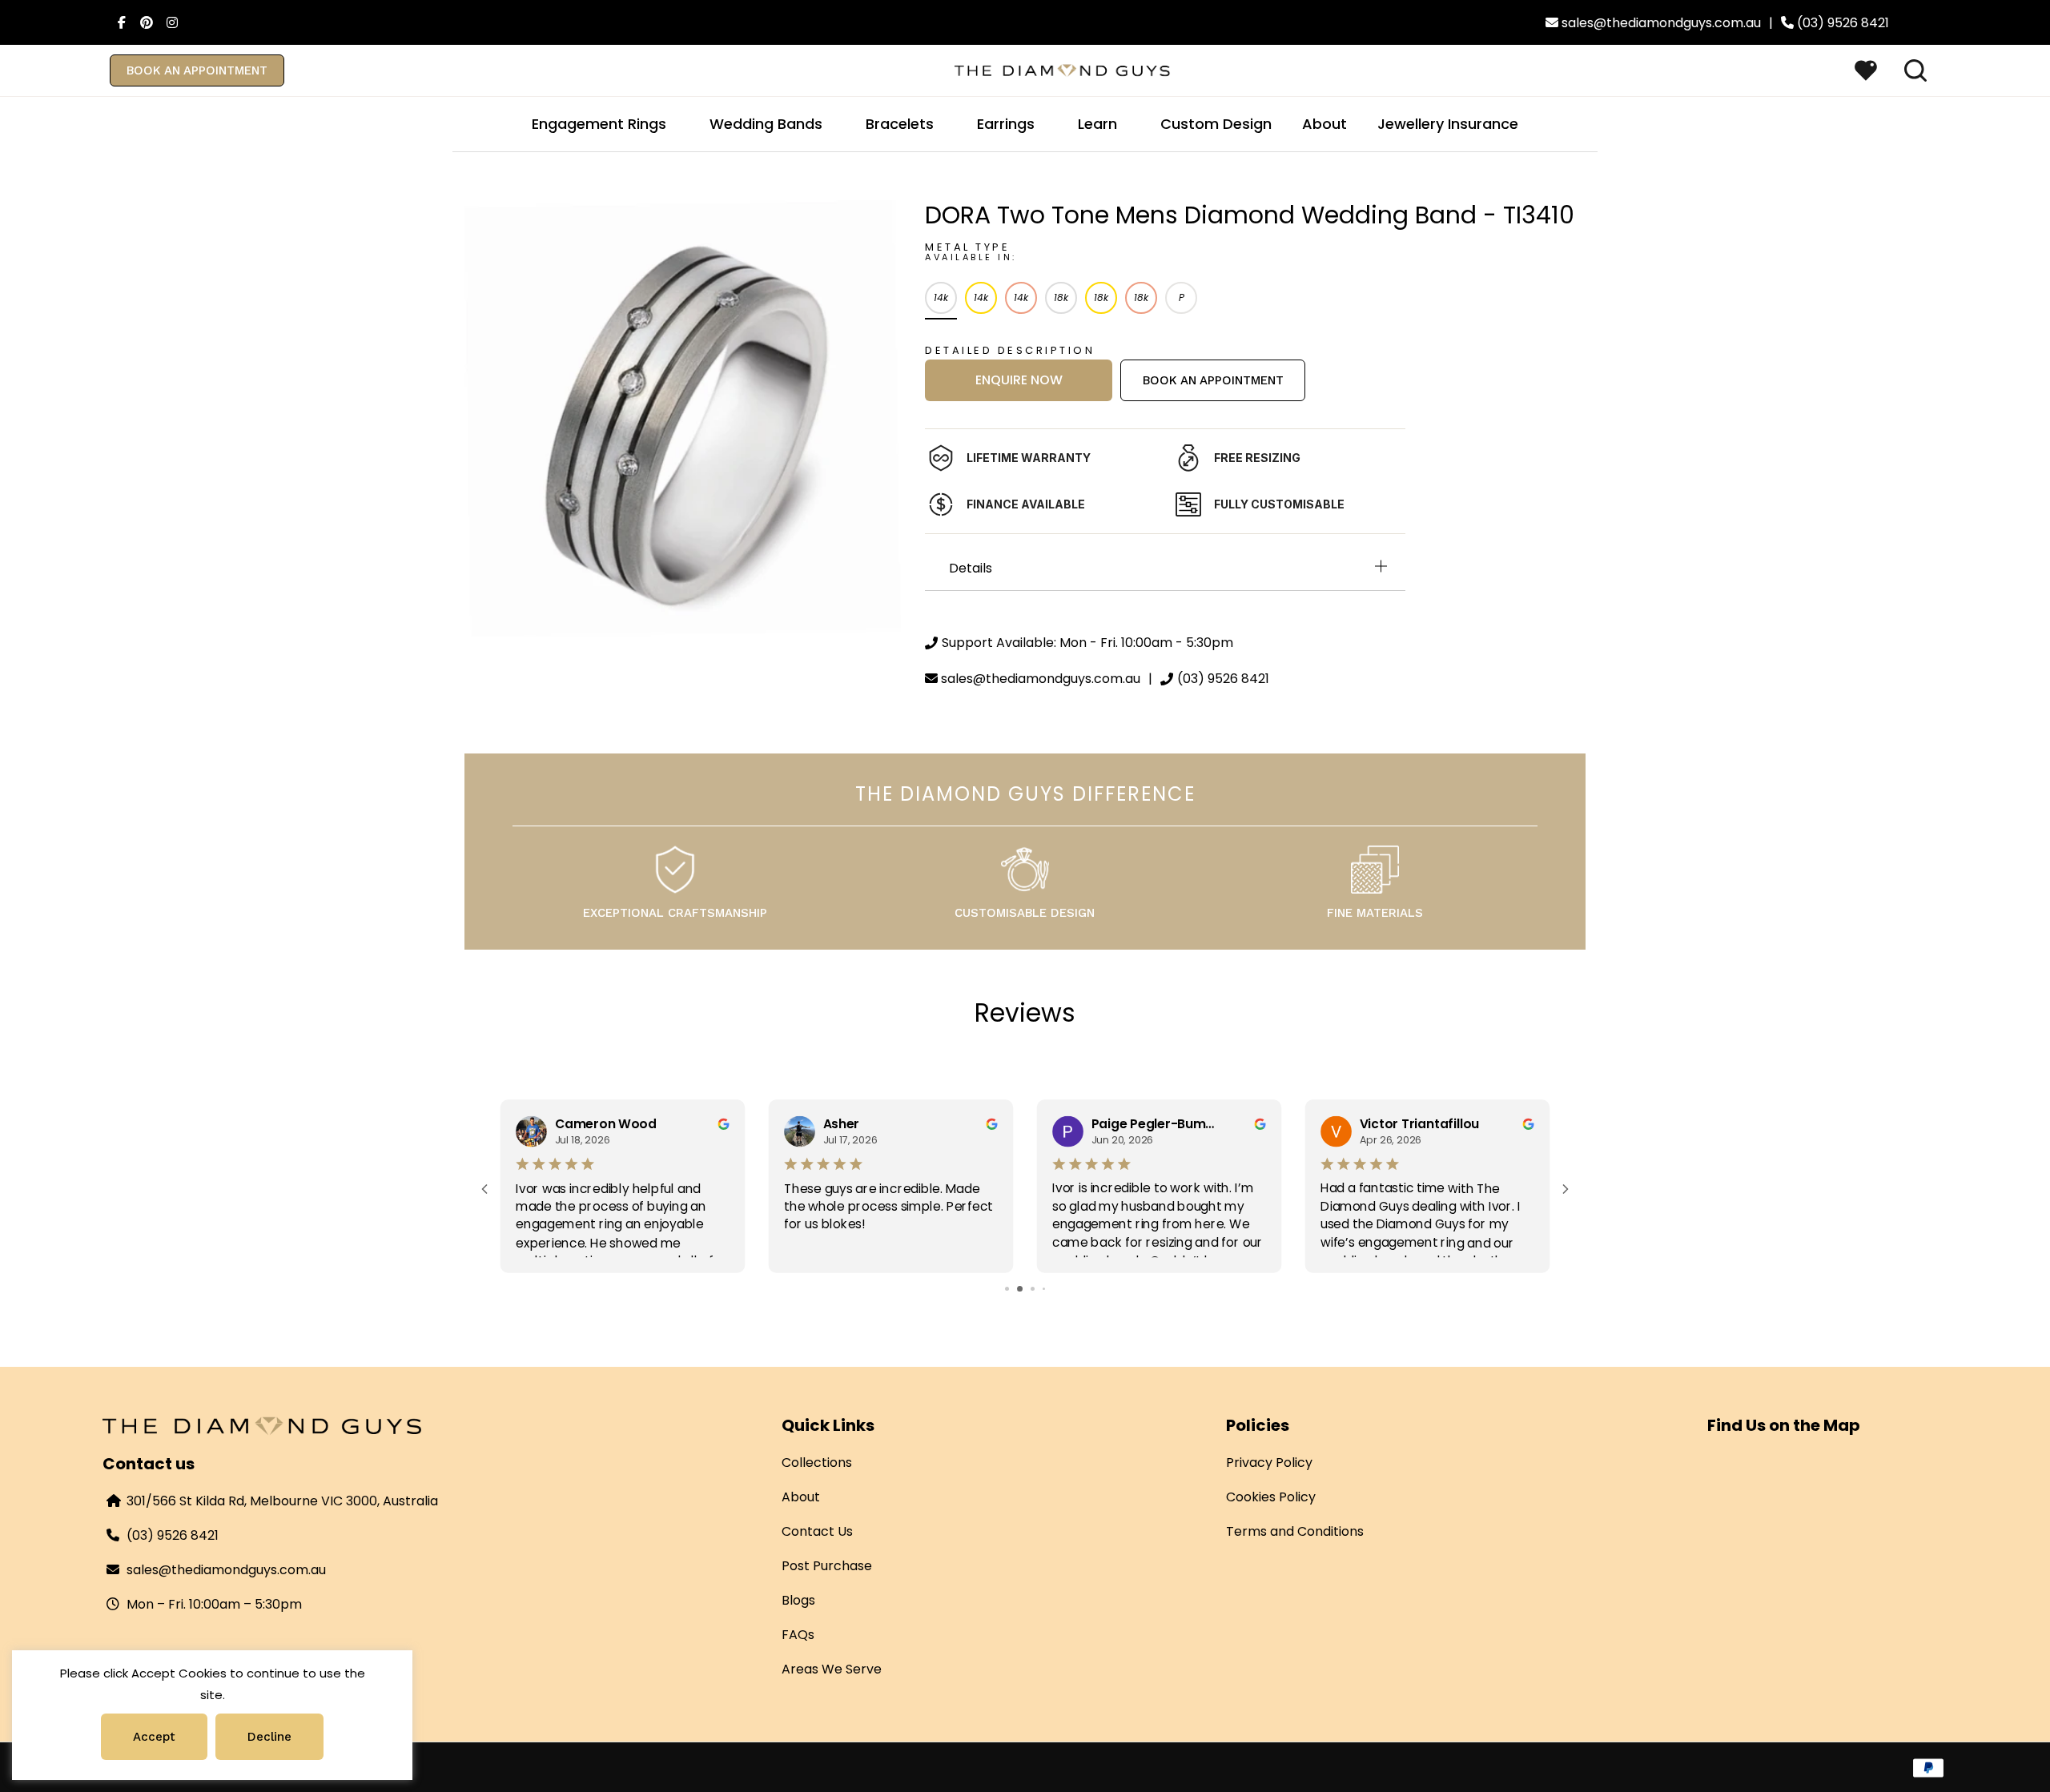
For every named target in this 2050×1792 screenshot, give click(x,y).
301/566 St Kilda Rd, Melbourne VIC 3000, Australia (282, 1501)
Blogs (798, 1600)
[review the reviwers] (723, 1123)
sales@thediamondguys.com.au (226, 1570)
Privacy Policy (1269, 1463)
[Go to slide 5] (1049, 1289)
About (801, 1497)
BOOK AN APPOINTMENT (197, 70)
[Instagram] (168, 22)
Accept (154, 1737)
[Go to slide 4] (1038, 1289)
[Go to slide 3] (1025, 1289)
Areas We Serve (832, 1669)
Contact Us (817, 1531)
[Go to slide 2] (1013, 1289)
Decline (269, 1737)
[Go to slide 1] (1001, 1289)
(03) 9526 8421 (173, 1535)
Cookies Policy (1271, 1497)
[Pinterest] (143, 22)
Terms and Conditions (1295, 1531)
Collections (817, 1463)
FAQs (798, 1635)
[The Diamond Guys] (1063, 69)
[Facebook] (117, 22)
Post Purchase (827, 1566)
